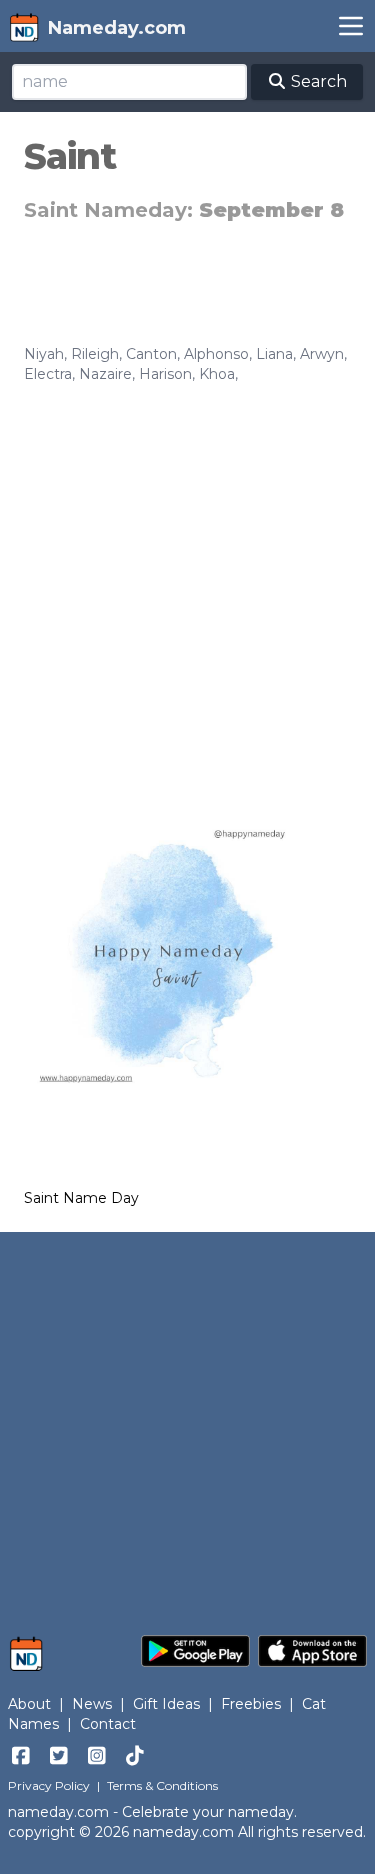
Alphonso (216, 354)
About (29, 1704)
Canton (151, 354)
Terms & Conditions (162, 1785)
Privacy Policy (49, 1785)
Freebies (251, 1704)
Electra (48, 374)
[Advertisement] (187, 581)
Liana (274, 354)
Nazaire (105, 374)
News (92, 1704)
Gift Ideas (166, 1704)
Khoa (217, 374)
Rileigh (95, 354)
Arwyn (322, 354)
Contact (108, 1724)
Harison (165, 374)
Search (317, 81)
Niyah (44, 354)
